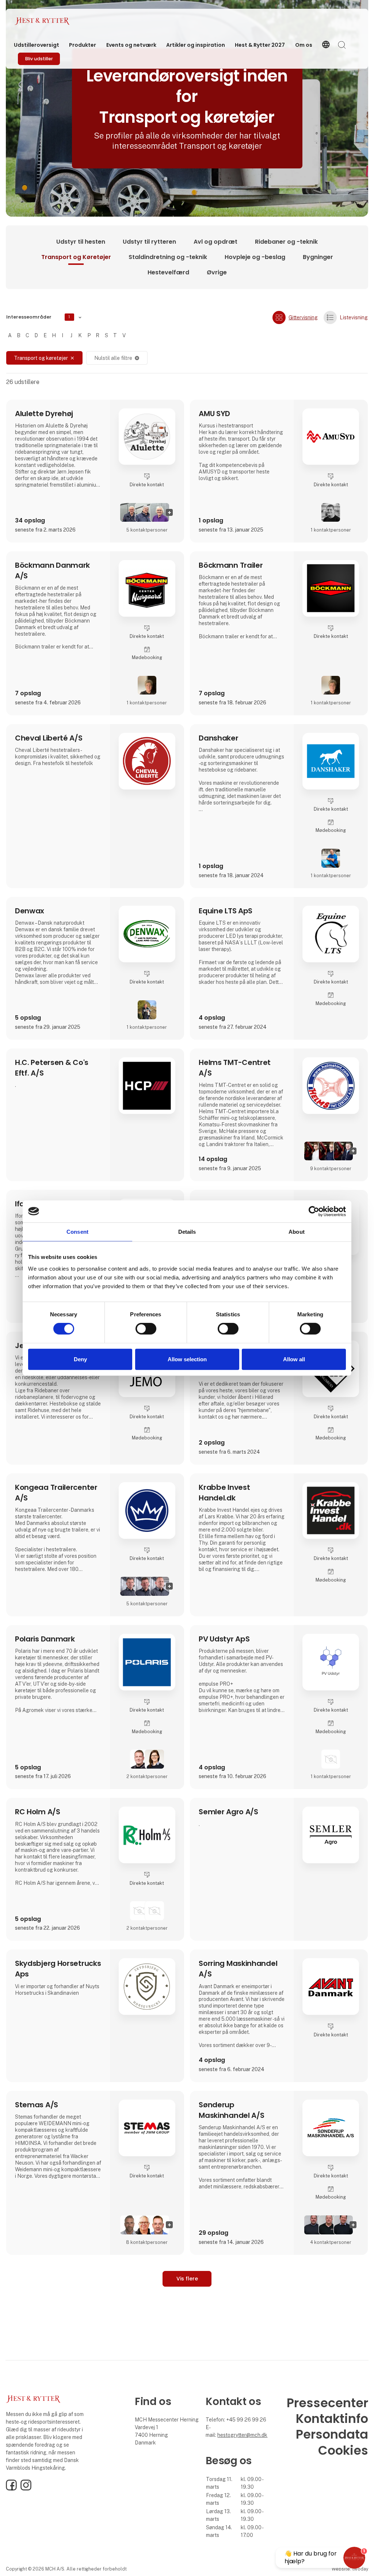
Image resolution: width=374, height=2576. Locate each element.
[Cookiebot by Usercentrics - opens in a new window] (314, 1211)
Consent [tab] (77, 1231)
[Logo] (44, 21)
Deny (80, 1359)
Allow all (294, 1359)
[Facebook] (11, 2489)
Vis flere (187, 2279)
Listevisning (354, 317)
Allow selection (187, 1359)
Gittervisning (303, 317)
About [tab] (297, 1231)
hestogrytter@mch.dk (242, 2435)
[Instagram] (26, 2489)
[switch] (146, 1329)
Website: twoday (350, 2569)
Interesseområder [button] (38, 317)
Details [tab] (187, 1231)
